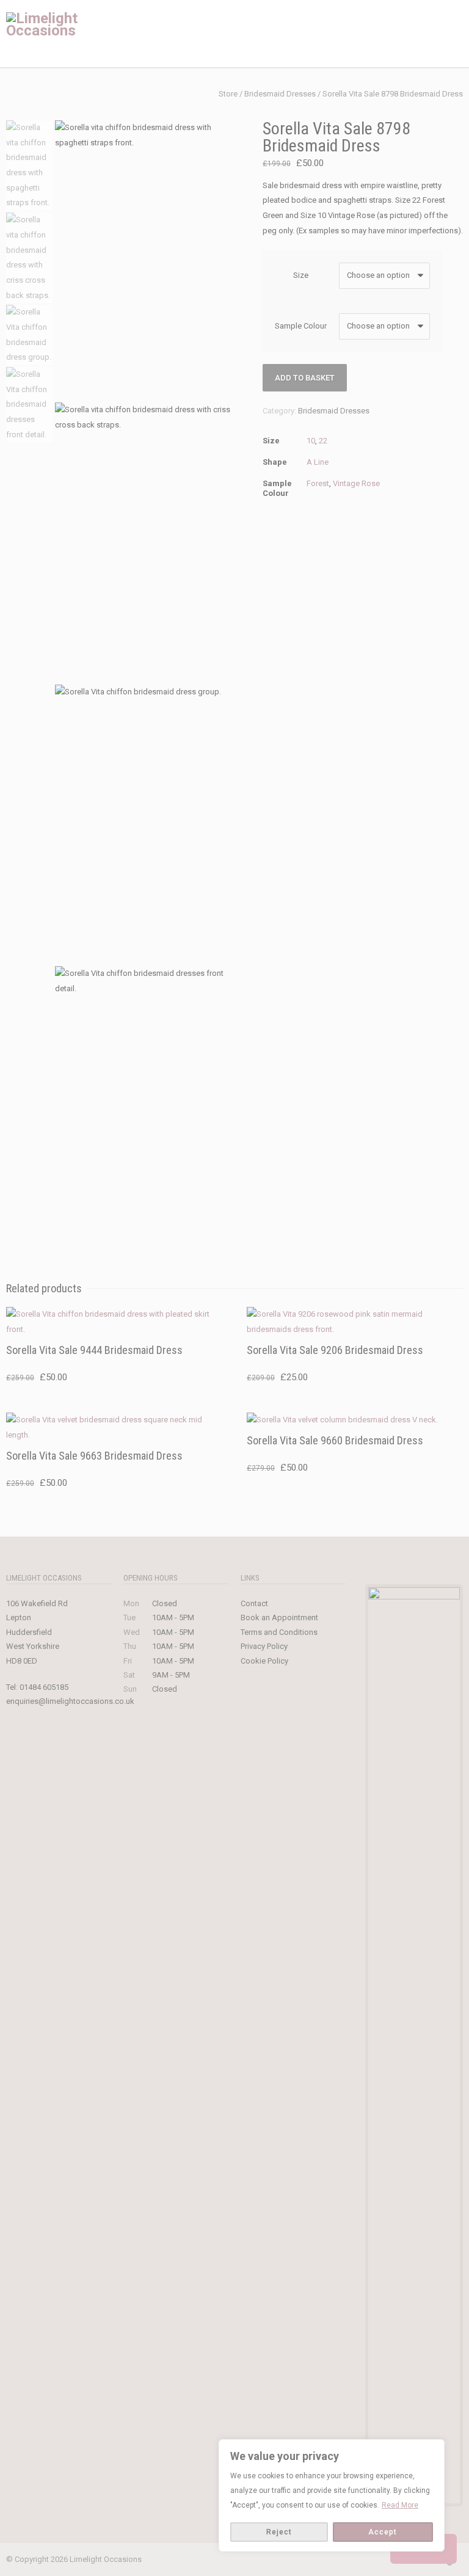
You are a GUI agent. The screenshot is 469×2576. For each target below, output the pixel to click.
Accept (383, 2532)
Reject (279, 2532)
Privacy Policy (264, 1646)
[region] (332, 2495)
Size (301, 275)
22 (323, 441)
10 (311, 441)
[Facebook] (353, 2560)
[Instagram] (377, 2560)
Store (228, 94)
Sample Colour (301, 326)
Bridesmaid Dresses (280, 94)
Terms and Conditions (279, 1632)
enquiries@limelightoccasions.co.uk (70, 1701)
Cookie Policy (264, 1661)
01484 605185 (44, 1687)
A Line (318, 462)
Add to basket (305, 378)
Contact (254, 1603)
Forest (318, 483)
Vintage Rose (356, 483)
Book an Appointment (279, 1617)
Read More (400, 2505)
